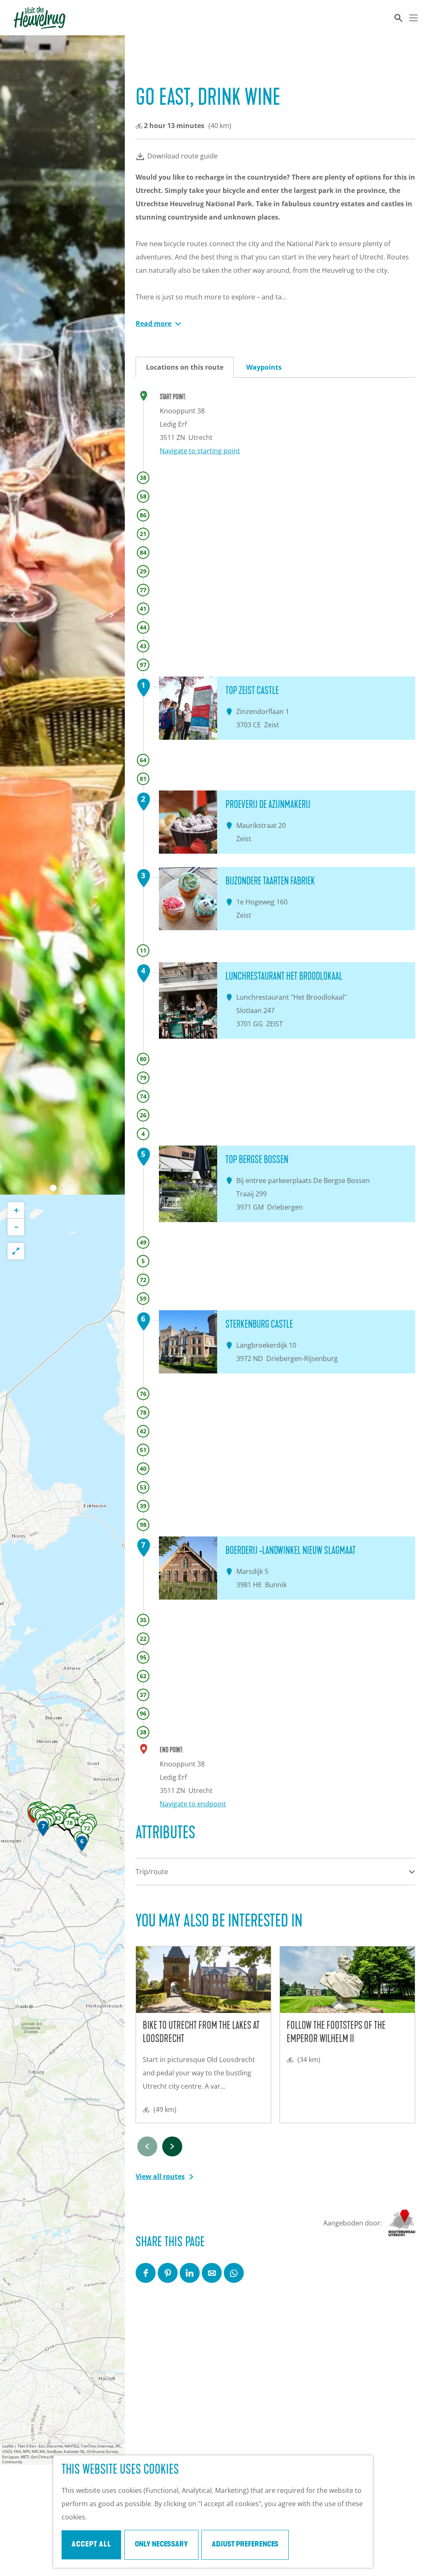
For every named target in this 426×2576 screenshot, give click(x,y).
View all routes (160, 2176)
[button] (82, 1845)
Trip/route (152, 1872)
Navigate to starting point (200, 451)
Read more (154, 324)
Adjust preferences (245, 2545)
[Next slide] (111, 615)
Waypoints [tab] (264, 367)
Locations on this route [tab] (185, 367)
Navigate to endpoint (193, 1804)
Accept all (91, 2545)
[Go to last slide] (13, 615)
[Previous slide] (147, 2146)
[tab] (53, 1188)
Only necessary (161, 2545)
